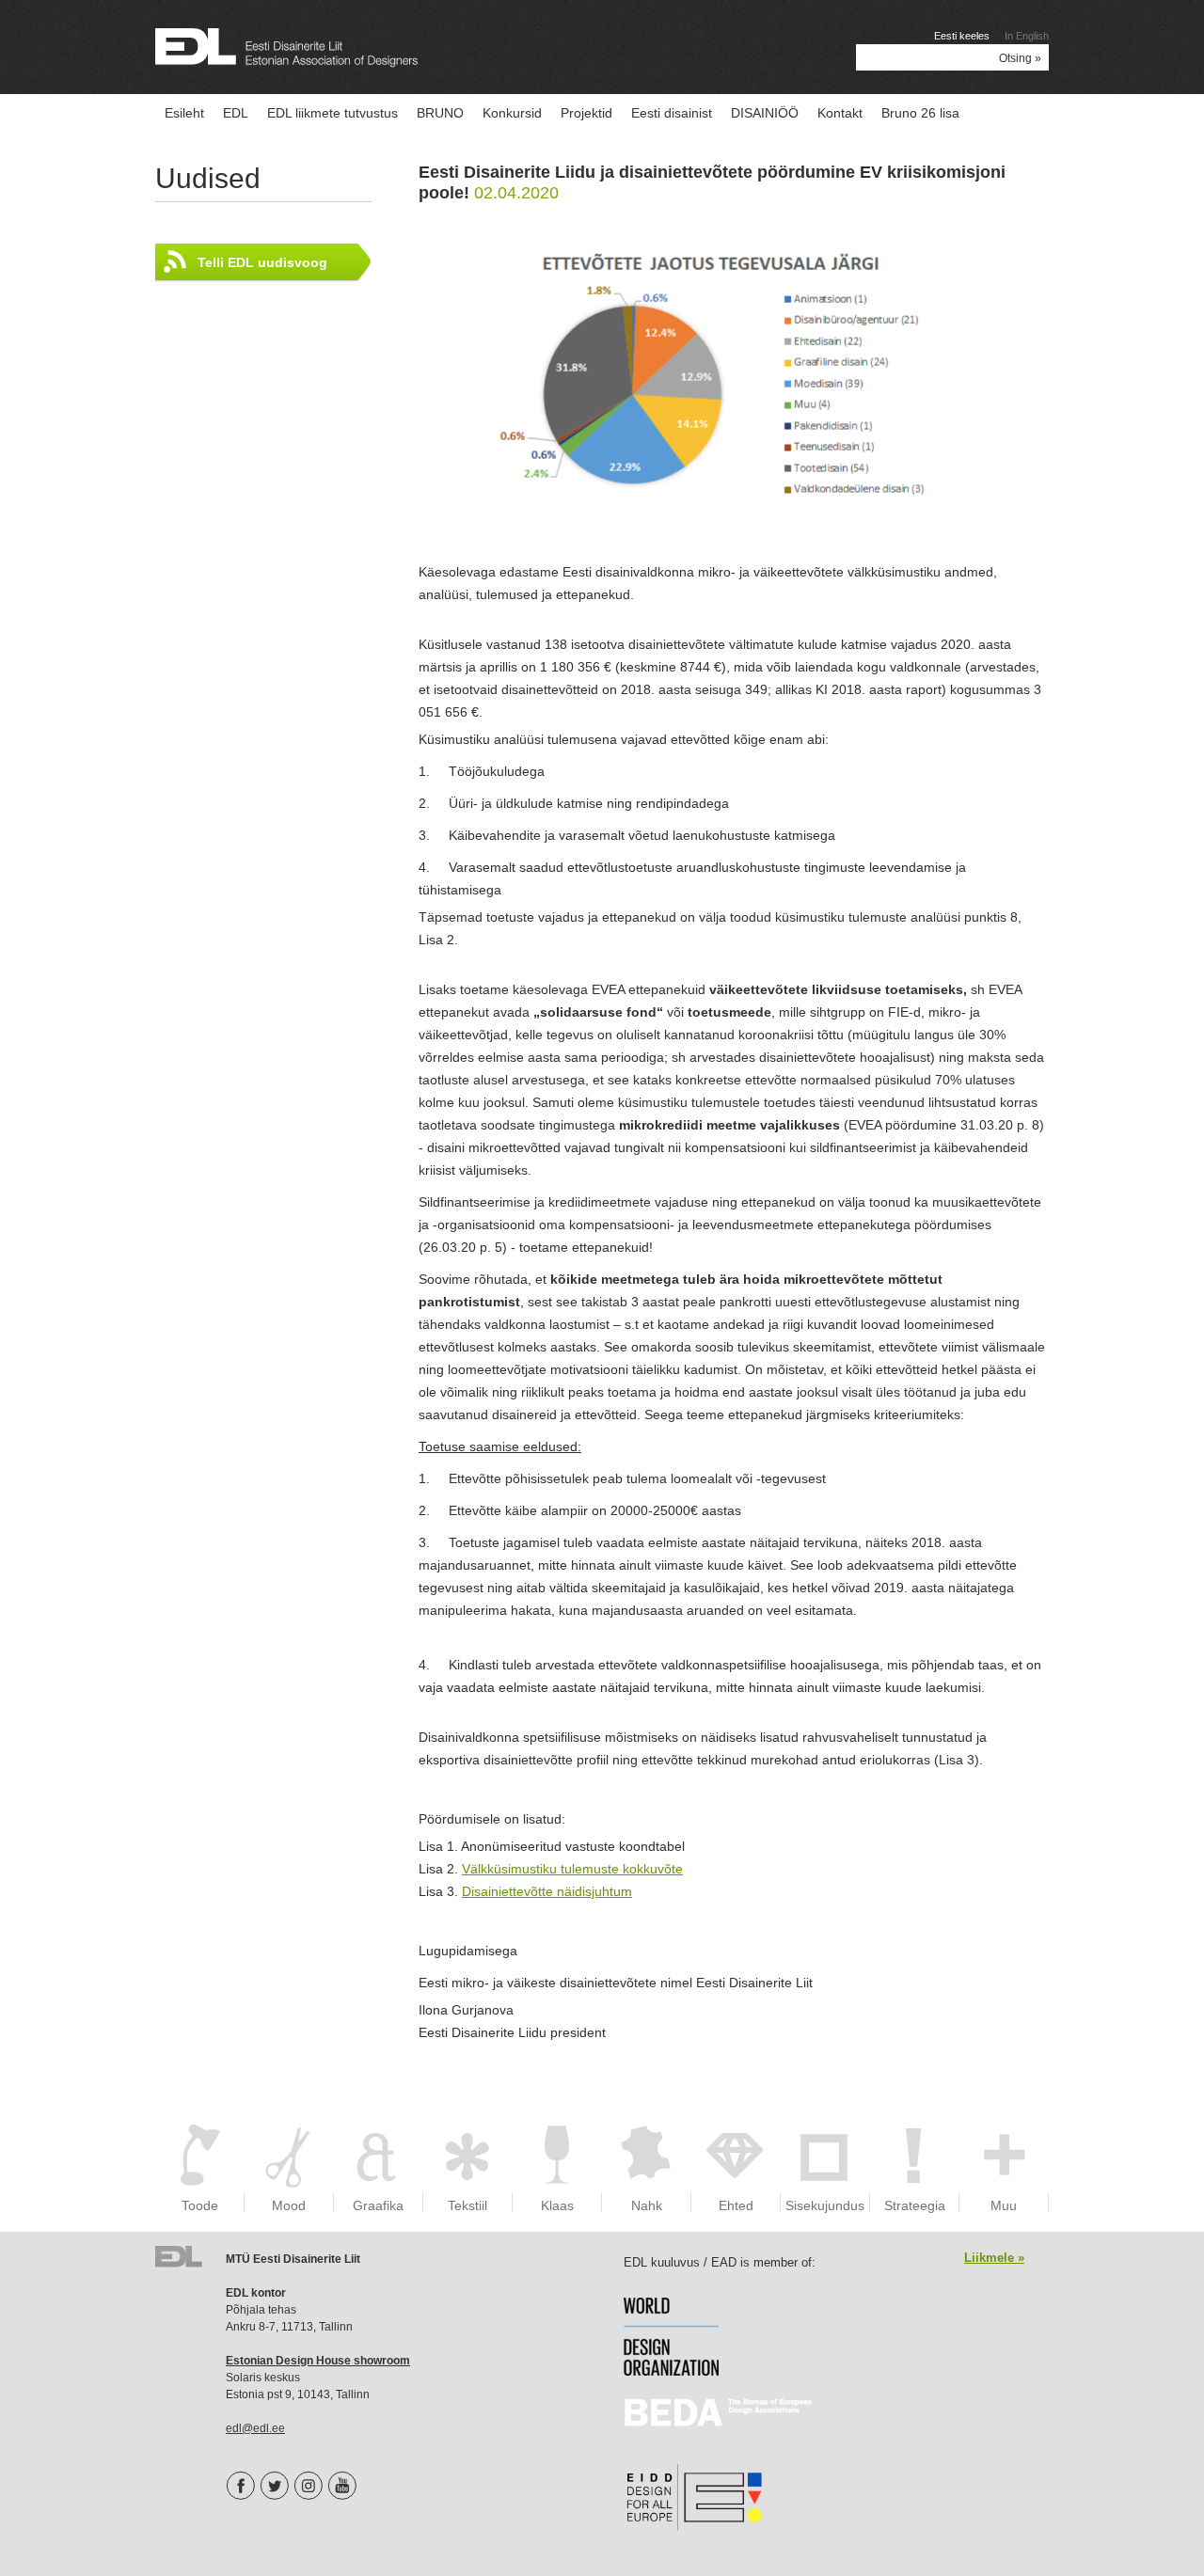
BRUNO (440, 113)
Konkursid (512, 113)
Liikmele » (994, 2258)
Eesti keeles (962, 36)
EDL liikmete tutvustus (333, 113)
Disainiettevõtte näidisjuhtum (547, 1891)
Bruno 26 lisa (920, 113)
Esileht (184, 113)
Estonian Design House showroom (318, 2361)
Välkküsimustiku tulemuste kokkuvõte (572, 1869)
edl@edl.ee (255, 2428)
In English (1027, 36)
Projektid (586, 113)
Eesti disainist (672, 113)
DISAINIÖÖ (765, 113)
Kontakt (840, 113)
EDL (236, 113)
